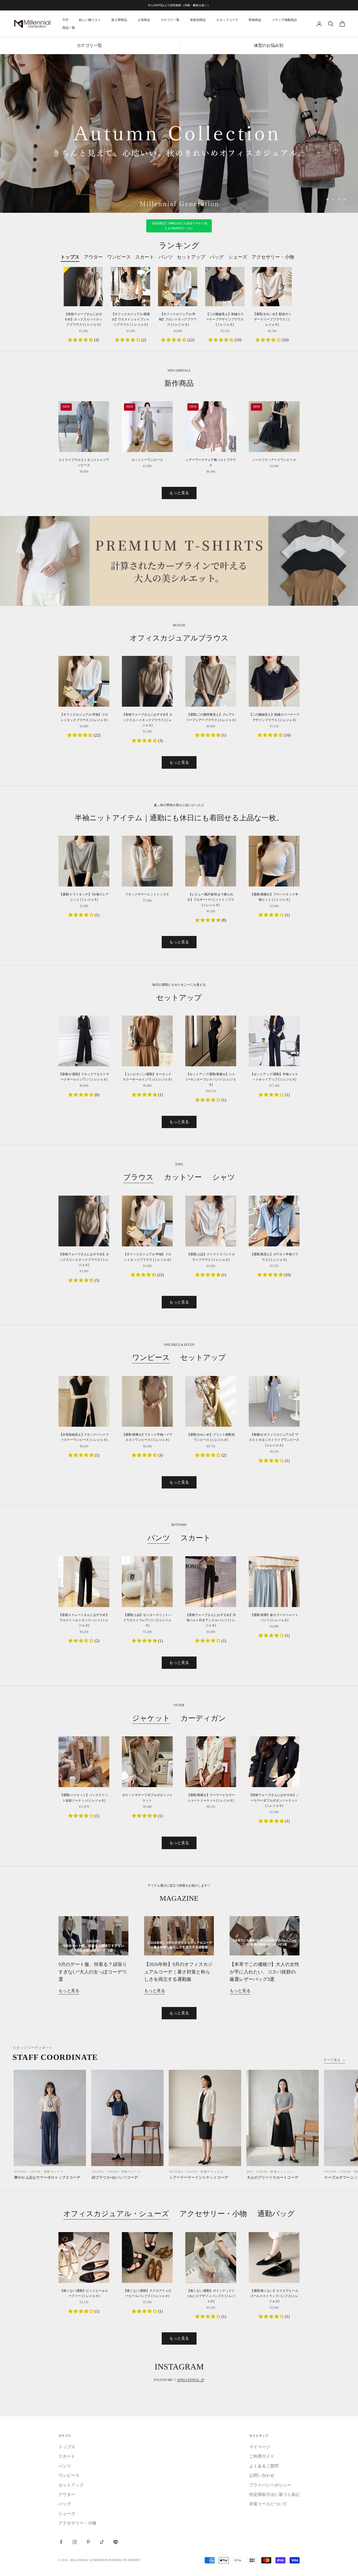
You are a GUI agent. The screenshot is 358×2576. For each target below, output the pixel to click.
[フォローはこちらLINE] (116, 2542)
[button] (81, 340)
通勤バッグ (276, 2214)
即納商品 (255, 20)
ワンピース (151, 1357)
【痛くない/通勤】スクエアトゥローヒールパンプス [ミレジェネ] (147, 2293)
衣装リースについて (268, 2504)
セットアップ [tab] (191, 257)
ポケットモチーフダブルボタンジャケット (147, 1798)
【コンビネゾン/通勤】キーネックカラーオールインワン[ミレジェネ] (147, 1077)
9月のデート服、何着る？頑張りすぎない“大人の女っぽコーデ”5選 (93, 1972)
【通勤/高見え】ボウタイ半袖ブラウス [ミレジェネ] (274, 1257)
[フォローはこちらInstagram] (75, 2542)
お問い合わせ (262, 2475)
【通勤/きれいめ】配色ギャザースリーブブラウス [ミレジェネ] (272, 319)
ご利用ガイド (262, 2456)
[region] (179, 134)
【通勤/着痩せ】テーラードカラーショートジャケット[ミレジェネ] (211, 1798)
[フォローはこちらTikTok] (102, 2542)
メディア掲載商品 (284, 20)
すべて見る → (335, 2060)
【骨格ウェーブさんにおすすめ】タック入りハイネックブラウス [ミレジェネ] (83, 319)
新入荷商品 (119, 20)
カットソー (183, 1177)
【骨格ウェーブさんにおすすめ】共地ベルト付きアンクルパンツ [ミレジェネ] (211, 1620)
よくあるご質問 (264, 2466)
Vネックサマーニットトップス (147, 894)
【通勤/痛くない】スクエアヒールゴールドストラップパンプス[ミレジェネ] (274, 2296)
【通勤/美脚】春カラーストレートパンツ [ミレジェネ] (274, 1618)
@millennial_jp (191, 2380)
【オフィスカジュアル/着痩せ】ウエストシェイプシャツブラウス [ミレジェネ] (131, 319)
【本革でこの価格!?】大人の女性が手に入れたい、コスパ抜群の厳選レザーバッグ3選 (264, 1972)
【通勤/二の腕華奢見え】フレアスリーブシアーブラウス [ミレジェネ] (211, 717)
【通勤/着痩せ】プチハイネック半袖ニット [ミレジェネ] (274, 897)
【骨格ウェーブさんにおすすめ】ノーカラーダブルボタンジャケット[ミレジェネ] (274, 1800)
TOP (65, 20)
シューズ (67, 2514)
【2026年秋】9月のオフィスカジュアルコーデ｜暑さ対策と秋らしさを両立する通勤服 (178, 1972)
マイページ (260, 2447)
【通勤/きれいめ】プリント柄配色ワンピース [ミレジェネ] (211, 1437)
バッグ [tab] (217, 257)
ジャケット (151, 1718)
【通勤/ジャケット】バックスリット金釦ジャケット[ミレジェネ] (84, 1798)
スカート (196, 1538)
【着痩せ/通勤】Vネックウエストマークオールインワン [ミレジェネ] (84, 1077)
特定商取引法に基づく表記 (274, 2494)
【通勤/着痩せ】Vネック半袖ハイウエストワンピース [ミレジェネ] (147, 1437)
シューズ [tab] (238, 257)
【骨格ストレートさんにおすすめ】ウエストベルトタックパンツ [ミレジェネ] (84, 1620)
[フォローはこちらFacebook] (61, 2542)
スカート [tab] (145, 257)
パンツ (159, 1538)
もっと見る (179, 493)
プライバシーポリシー (270, 2485)
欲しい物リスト (90, 20)
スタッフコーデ (227, 20)
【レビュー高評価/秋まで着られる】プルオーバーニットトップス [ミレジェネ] (211, 900)
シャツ (224, 1177)
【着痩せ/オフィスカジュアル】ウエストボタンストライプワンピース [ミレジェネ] (274, 1440)
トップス (67, 2447)
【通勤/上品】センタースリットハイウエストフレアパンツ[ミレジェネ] (147, 1620)
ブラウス (138, 1177)
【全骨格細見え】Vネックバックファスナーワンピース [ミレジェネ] (84, 1437)
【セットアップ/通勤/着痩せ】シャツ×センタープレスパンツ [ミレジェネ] (211, 1080)
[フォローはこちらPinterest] (88, 2542)
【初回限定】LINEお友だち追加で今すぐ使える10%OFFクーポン (179, 226)
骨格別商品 (198, 20)
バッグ (65, 2504)
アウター (67, 2494)
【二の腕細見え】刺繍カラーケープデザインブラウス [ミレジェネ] (225, 319)
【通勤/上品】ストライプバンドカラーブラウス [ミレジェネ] (211, 1257)
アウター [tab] (93, 257)
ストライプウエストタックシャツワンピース (84, 462)
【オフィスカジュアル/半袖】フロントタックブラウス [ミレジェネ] (178, 319)
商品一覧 (69, 28)
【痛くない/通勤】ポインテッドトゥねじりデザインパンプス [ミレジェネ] (211, 2296)
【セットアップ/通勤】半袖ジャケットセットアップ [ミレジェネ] (274, 1077)
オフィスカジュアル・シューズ (116, 2214)
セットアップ (203, 1357)
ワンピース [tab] (119, 257)
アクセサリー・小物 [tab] (273, 257)
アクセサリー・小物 (213, 2214)
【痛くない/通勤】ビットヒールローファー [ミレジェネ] (84, 2293)
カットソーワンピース (147, 460)
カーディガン (203, 1718)
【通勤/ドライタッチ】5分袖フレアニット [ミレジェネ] (84, 897)
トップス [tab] (70, 257)
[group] (179, 134)
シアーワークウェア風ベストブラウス (211, 462)
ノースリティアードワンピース (274, 460)
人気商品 (144, 20)
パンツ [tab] (166, 257)
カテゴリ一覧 (170, 20)
